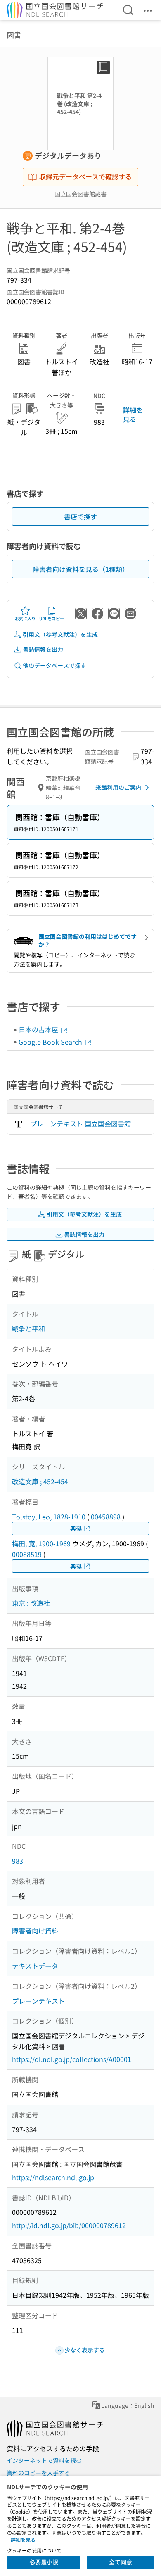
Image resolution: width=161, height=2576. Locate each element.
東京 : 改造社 (31, 1603)
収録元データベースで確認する (85, 176)
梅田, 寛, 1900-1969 (41, 1543)
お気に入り (25, 618)
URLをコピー (52, 618)
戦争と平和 (28, 1328)
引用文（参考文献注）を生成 (60, 634)
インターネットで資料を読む (44, 2460)
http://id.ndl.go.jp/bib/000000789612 (69, 2225)
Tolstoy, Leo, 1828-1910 (49, 1517)
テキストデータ (35, 1966)
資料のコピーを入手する (38, 2473)
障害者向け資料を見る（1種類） (81, 569)
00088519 (27, 1554)
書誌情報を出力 (43, 649)
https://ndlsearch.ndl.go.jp (53, 2177)
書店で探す (80, 517)
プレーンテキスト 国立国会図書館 (80, 1124)
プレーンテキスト (38, 2001)
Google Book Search (51, 1042)
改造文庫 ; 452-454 (40, 1481)
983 (18, 1861)
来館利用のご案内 (118, 787)
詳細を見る (133, 414)
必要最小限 (44, 2562)
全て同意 (121, 2562)
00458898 (106, 1517)
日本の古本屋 (39, 1029)
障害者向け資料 (35, 1931)
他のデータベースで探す (54, 665)
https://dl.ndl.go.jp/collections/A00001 (72, 2059)
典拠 (76, 1528)
